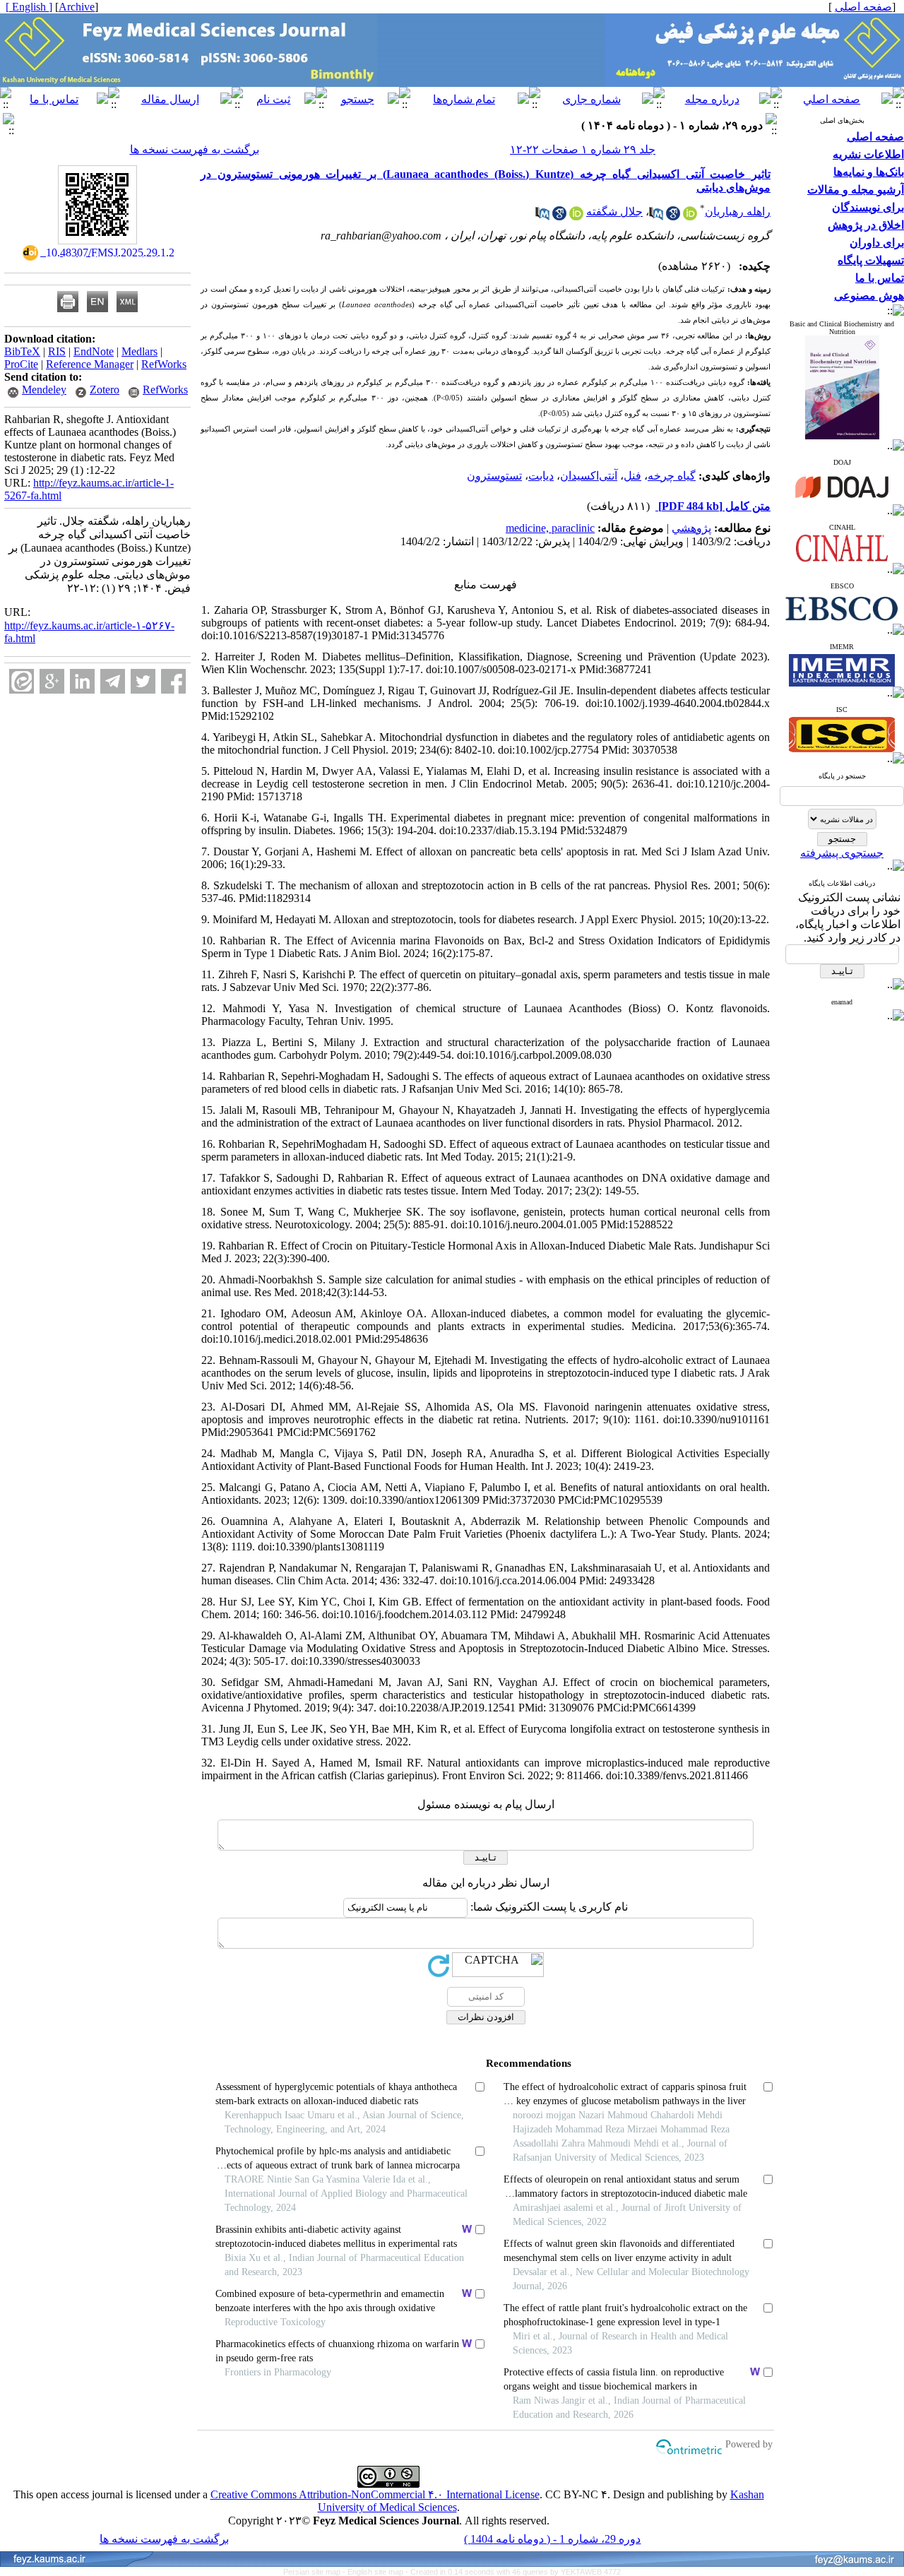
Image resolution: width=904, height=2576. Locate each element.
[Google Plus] (52, 681)
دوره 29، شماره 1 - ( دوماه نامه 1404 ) (552, 2539)
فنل (632, 476)
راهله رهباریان (738, 212)
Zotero (105, 390)
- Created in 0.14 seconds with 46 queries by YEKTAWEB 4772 (513, 2572)
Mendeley (44, 390)
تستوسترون (494, 476)
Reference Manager (90, 364)
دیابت (541, 476)
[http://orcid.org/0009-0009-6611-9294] (576, 216)
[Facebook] (173, 681)
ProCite (21, 364)
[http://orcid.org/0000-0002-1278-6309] (690, 216)
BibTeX (22, 351)
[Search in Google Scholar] (673, 216)
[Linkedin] (82, 681)
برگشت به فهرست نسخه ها (195, 149)
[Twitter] (143, 681)
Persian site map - (315, 2572)
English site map (376, 2572)
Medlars (139, 351)
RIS (57, 351)
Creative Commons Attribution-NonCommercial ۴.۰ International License (375, 2494)
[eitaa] (22, 681)
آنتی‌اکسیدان (589, 476)
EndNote (94, 351)
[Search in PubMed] (656, 216)
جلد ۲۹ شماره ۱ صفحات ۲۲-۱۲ (583, 149)
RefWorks (164, 364)
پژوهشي (691, 528)
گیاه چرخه (672, 476)
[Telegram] (113, 681)
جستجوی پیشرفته (842, 853)
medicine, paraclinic (550, 528)
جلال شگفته (614, 212)
